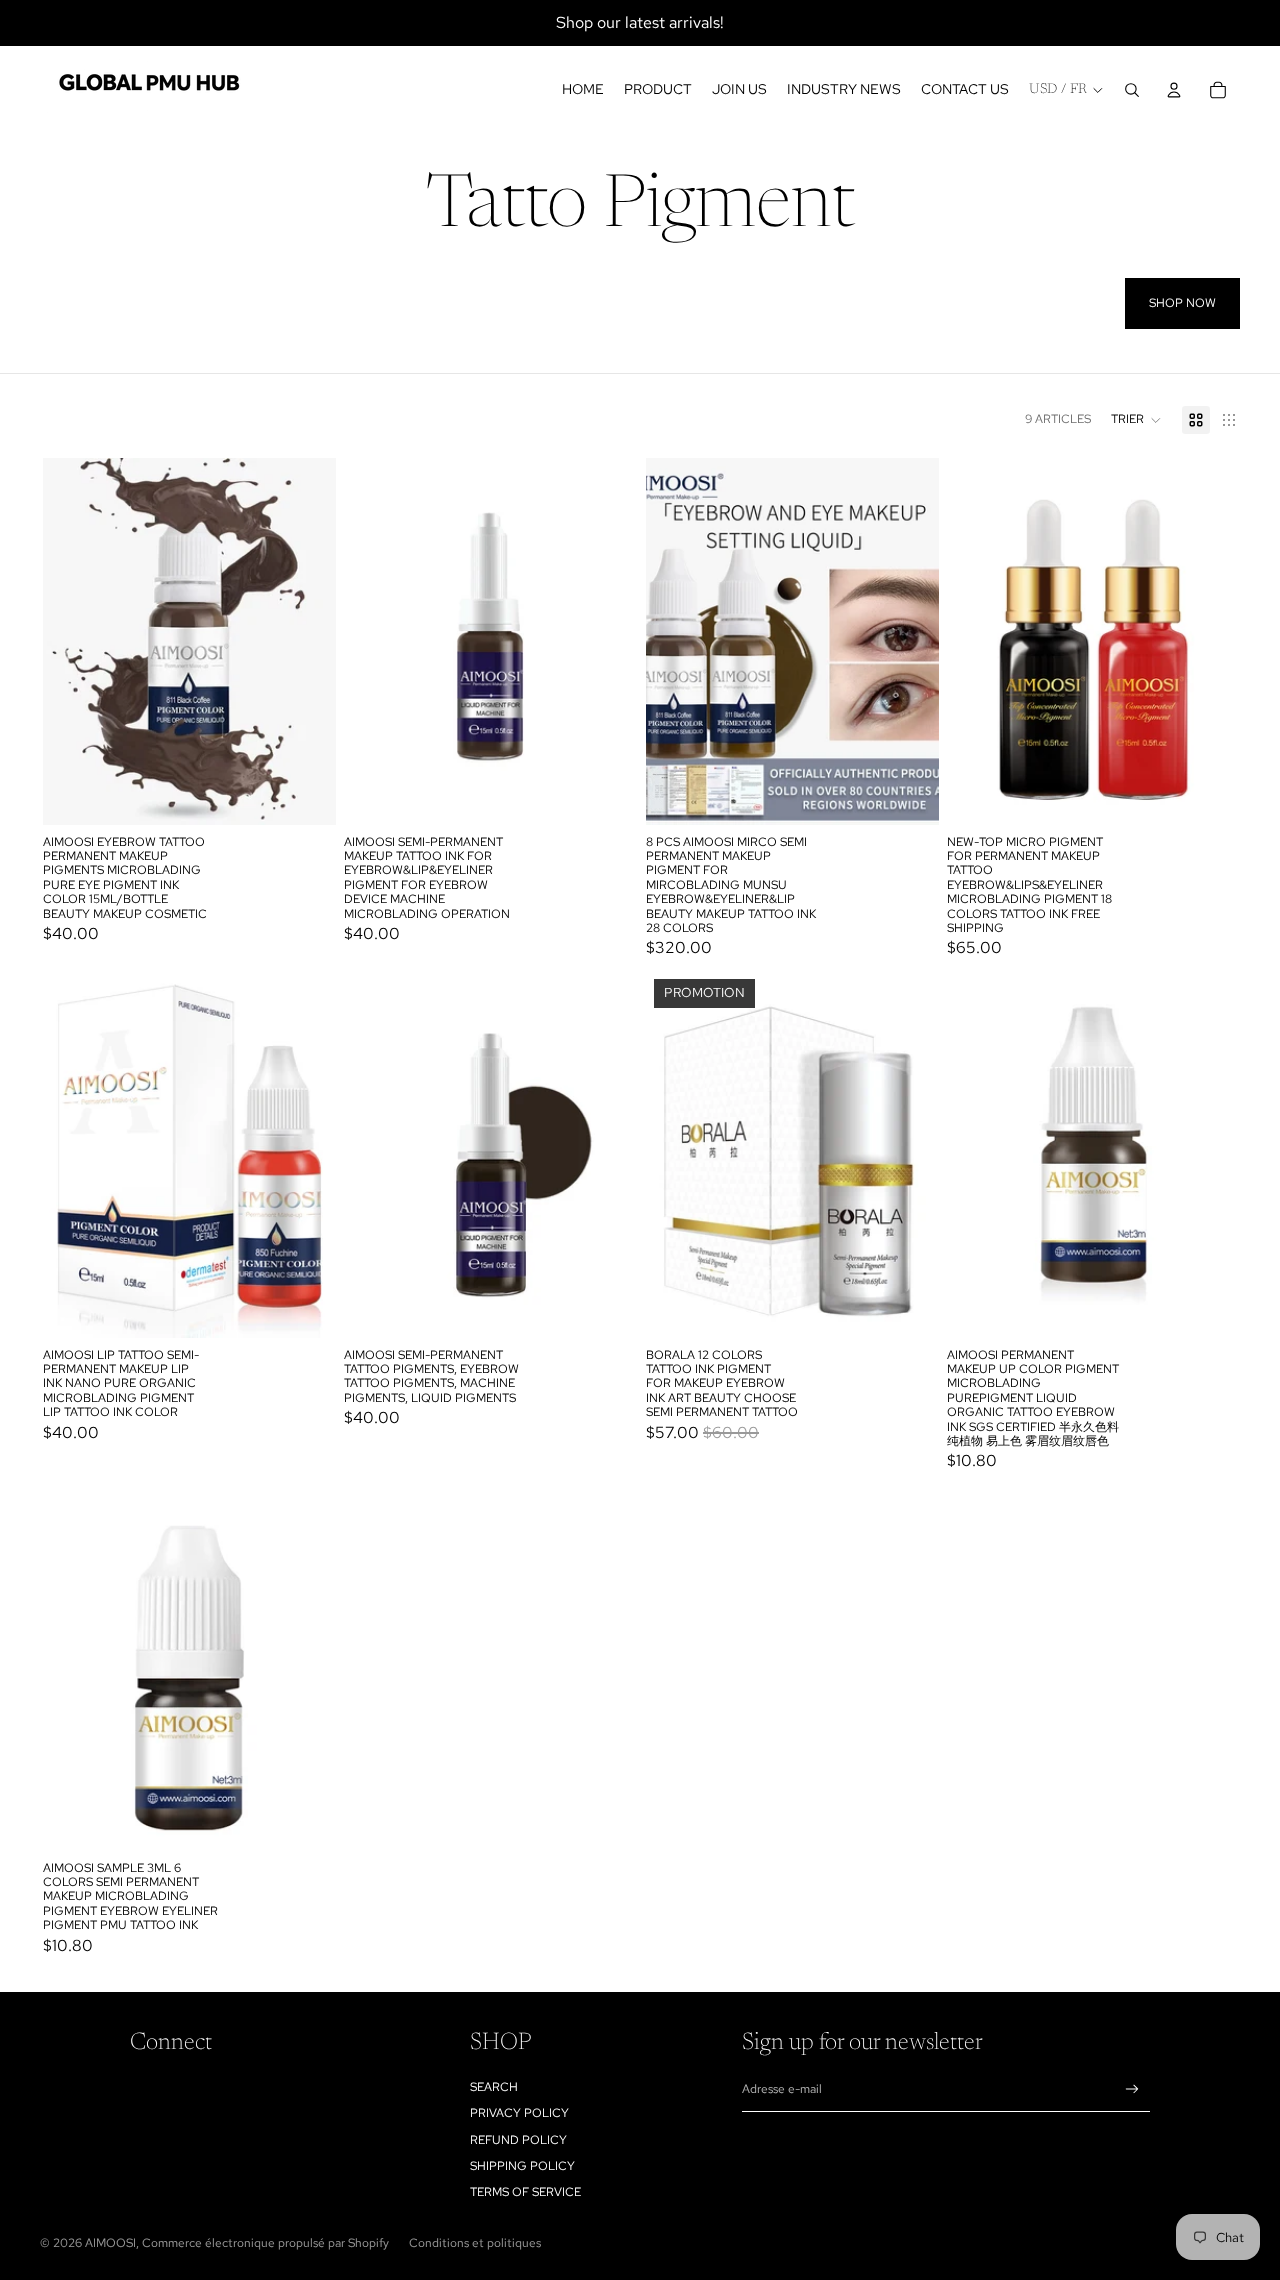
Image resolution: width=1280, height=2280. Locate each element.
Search (494, 2087)
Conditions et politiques (475, 2243)
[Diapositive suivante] (306, 641)
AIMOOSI (110, 2243)
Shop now (1182, 303)
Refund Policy (518, 2140)
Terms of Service (525, 2192)
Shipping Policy (522, 2166)
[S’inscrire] (1132, 2089)
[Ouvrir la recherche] (1132, 90)
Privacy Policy (519, 2113)
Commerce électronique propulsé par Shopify (265, 2243)
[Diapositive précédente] (73, 641)
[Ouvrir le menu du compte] (1174, 90)
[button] (1136, 420)
